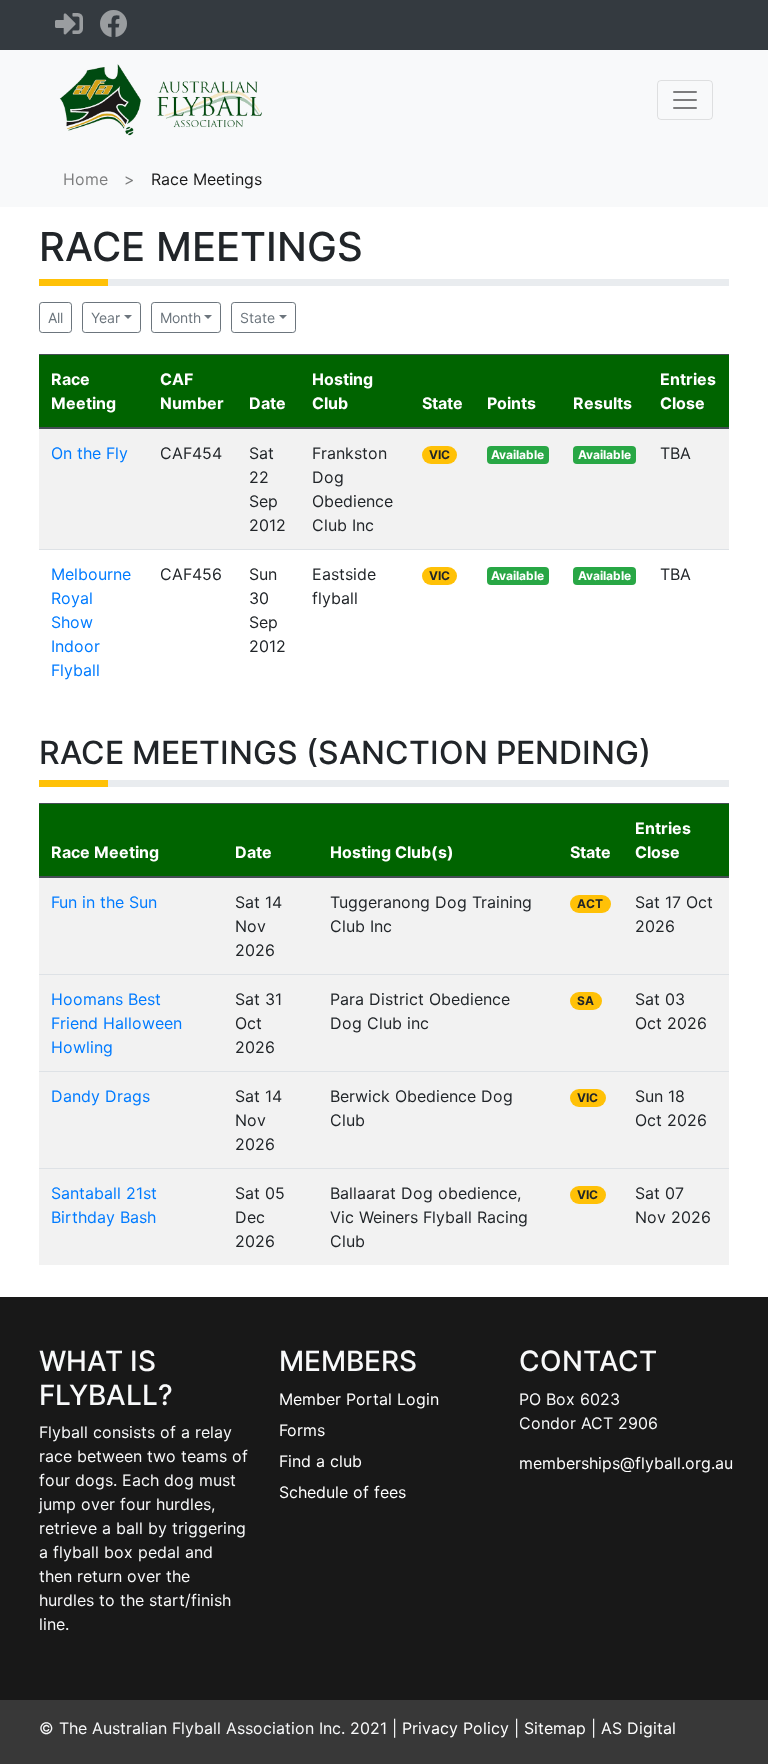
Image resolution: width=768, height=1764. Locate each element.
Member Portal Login (359, 1399)
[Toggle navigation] (685, 100)
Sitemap (555, 1728)
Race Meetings (206, 179)
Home (85, 179)
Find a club (320, 1461)
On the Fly (89, 453)
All (55, 317)
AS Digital (638, 1728)
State (257, 317)
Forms (302, 1430)
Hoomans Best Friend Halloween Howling (116, 1023)
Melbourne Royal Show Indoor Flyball (91, 622)
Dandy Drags (100, 1096)
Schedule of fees (342, 1492)
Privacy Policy (455, 1728)
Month (180, 317)
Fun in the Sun (104, 902)
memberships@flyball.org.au (626, 1463)
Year (105, 317)
